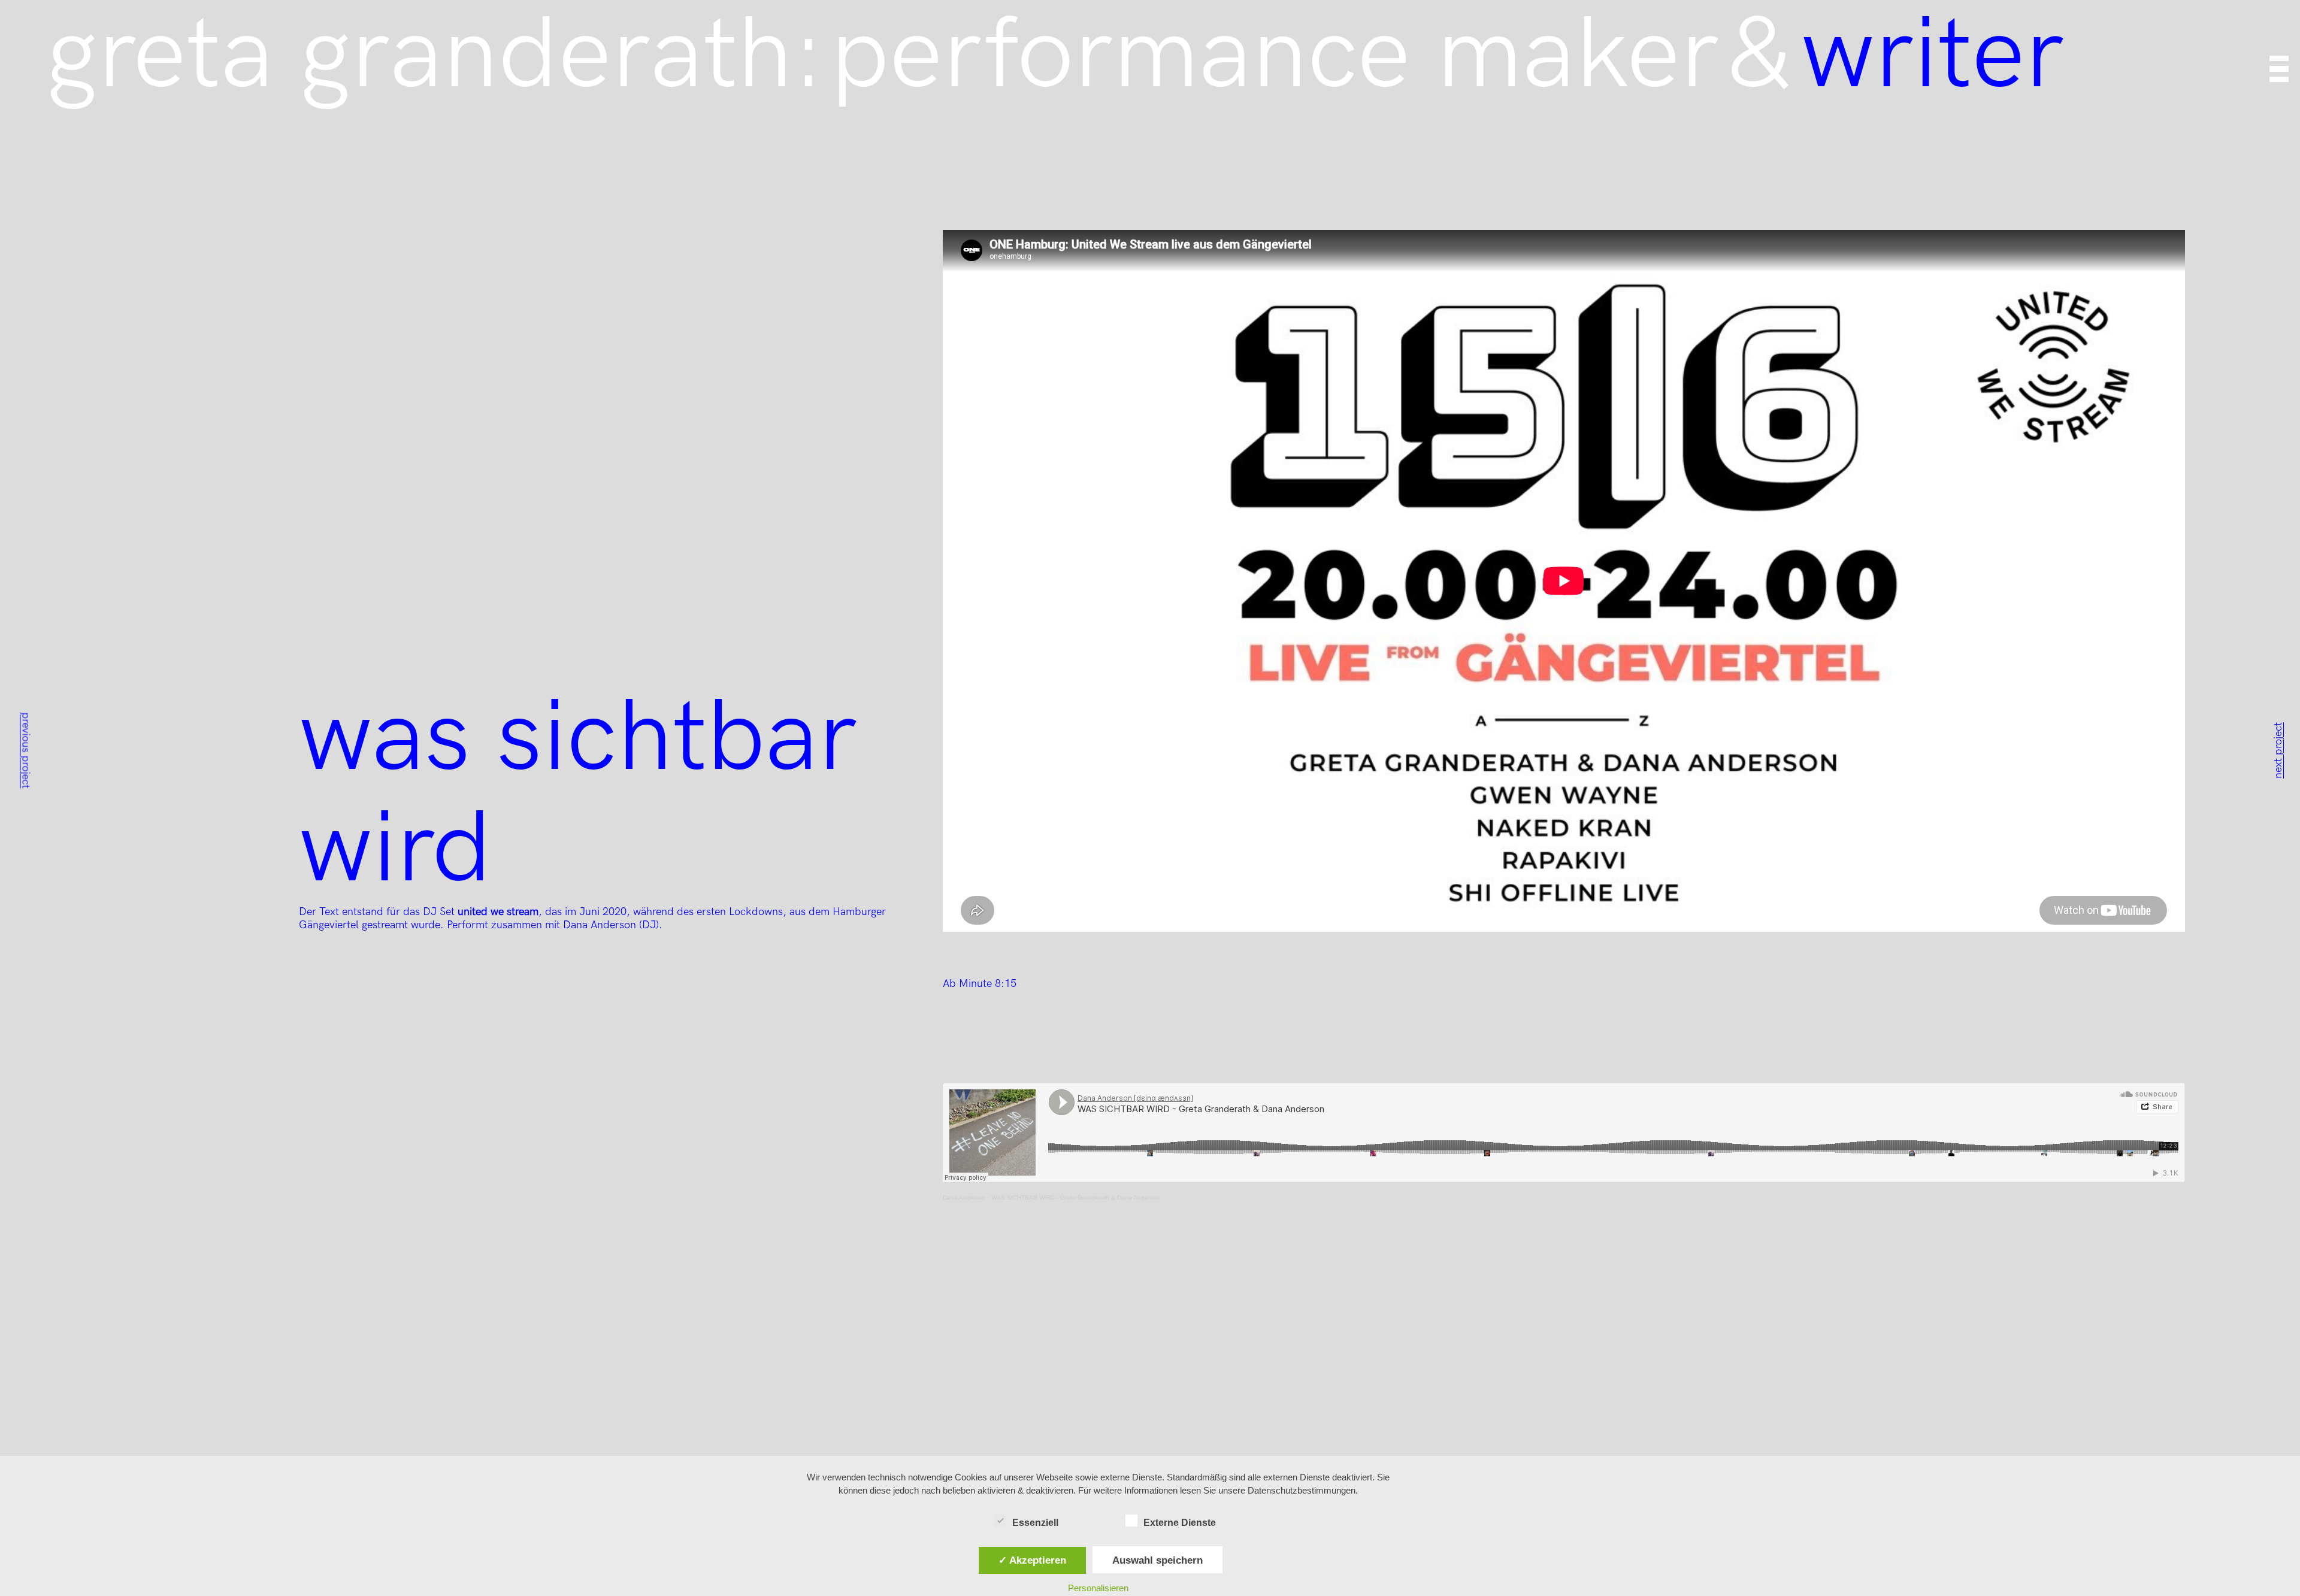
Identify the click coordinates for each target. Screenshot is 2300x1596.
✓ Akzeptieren (1032, 1560)
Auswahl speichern (1157, 1560)
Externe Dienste (1180, 1523)
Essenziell (1035, 1523)
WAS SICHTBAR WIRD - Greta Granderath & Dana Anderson (1076, 1197)
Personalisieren (1098, 1588)
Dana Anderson (964, 1197)
